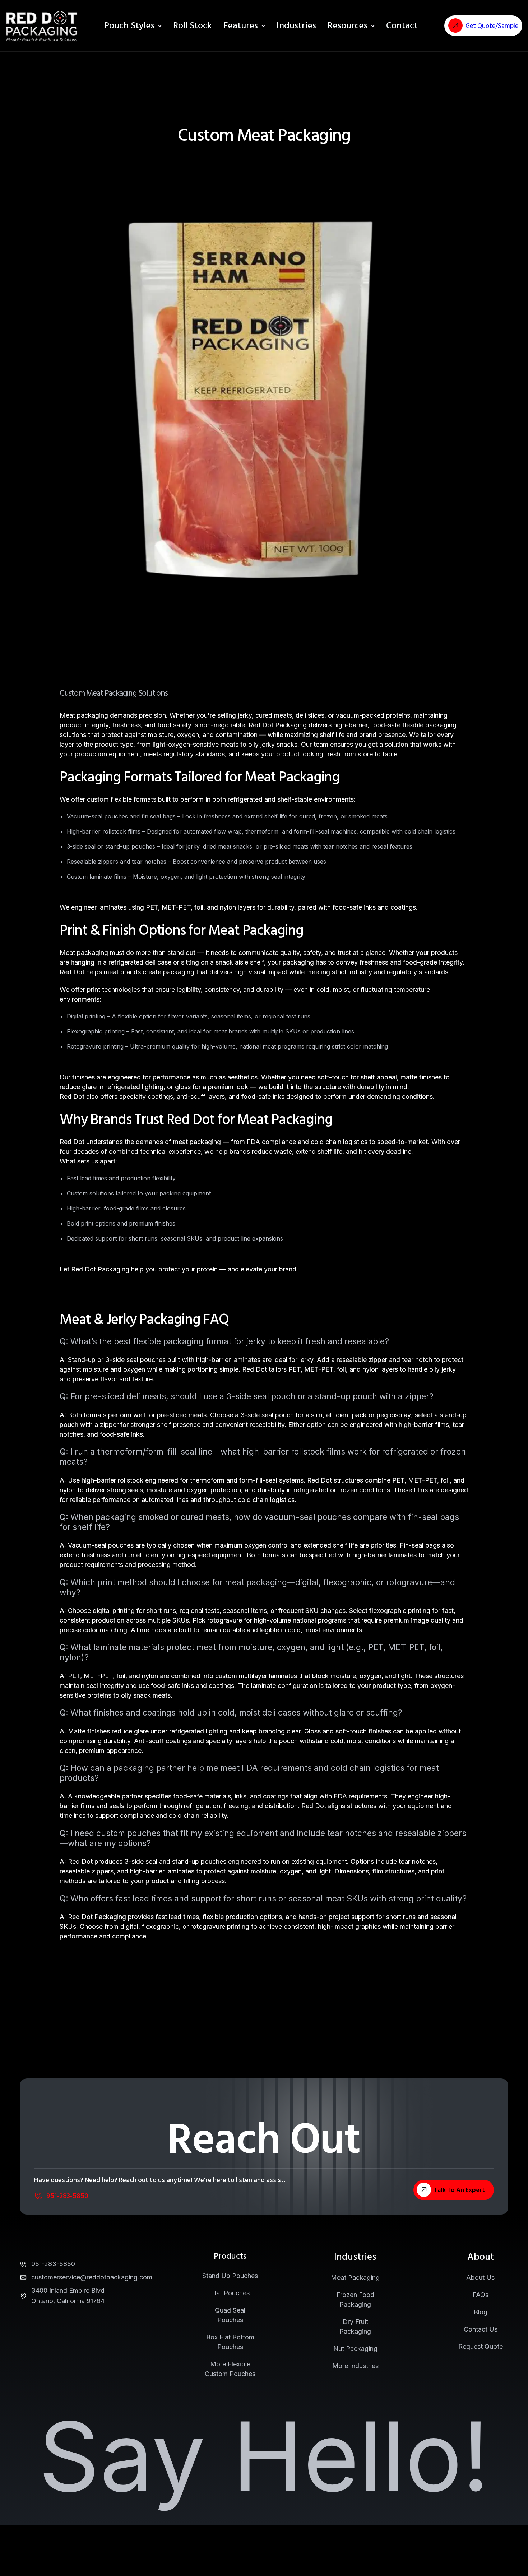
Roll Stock (193, 26)
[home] (42, 26)
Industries (296, 26)
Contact (402, 26)
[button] (244, 26)
